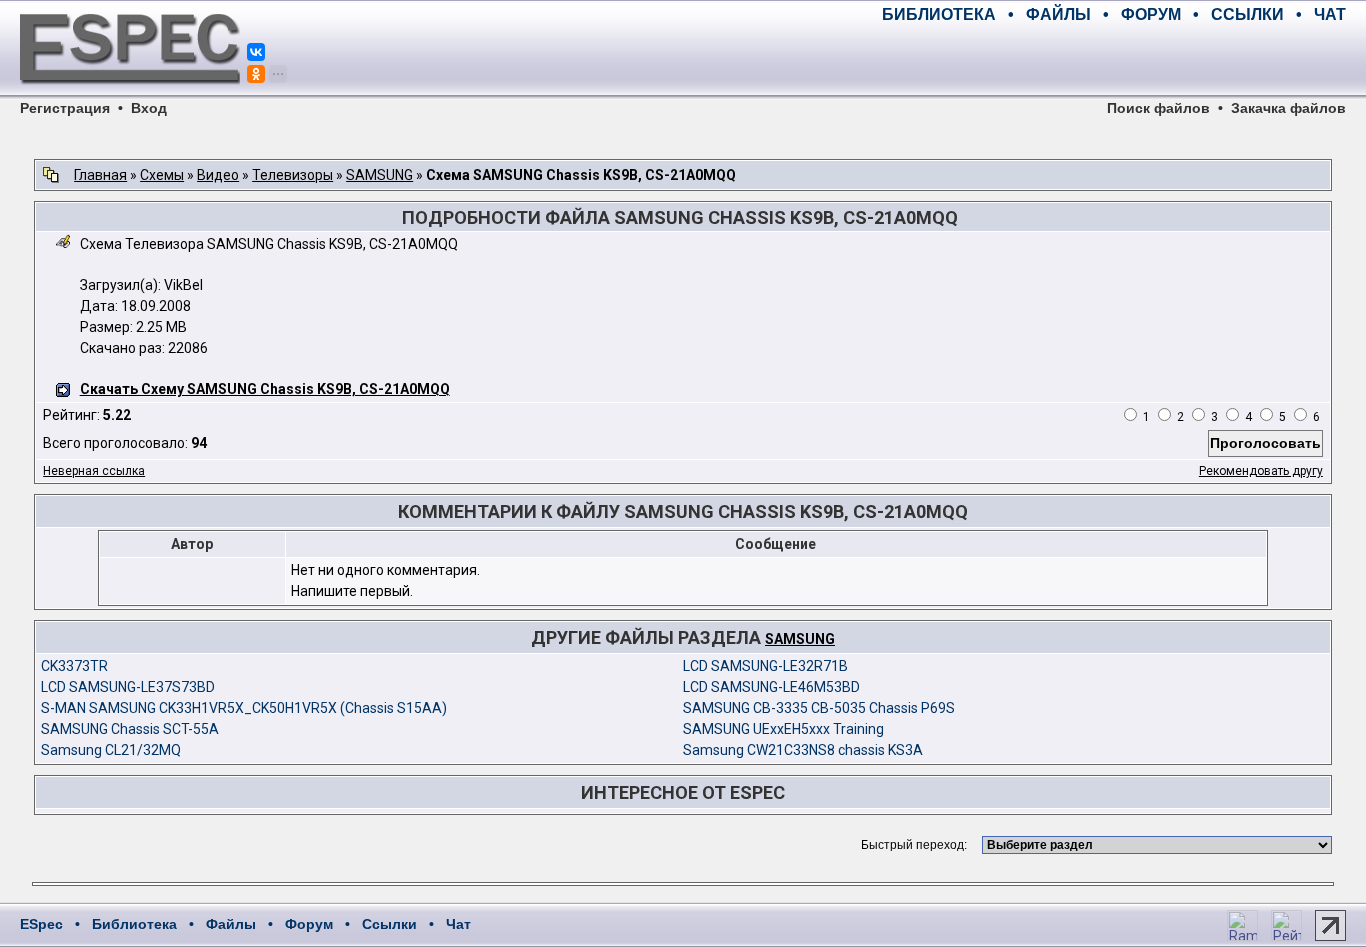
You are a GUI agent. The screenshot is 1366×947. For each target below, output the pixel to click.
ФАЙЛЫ (1058, 14)
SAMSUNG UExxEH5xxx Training (783, 729)
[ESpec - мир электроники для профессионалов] (130, 95)
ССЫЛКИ (1247, 14)
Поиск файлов (1158, 108)
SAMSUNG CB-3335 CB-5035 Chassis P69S (819, 708)
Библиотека (134, 924)
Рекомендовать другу (1261, 471)
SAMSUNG (379, 175)
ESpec (41, 924)
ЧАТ (1330, 14)
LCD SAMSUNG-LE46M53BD (771, 687)
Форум (309, 924)
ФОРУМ (1151, 14)
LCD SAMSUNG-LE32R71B (765, 666)
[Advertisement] (1112, 60)
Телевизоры (292, 175)
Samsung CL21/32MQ (111, 750)
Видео (218, 175)
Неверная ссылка (94, 471)
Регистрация (65, 108)
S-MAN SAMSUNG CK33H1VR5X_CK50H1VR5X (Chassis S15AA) (244, 708)
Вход (149, 108)
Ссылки (389, 924)
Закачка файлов (1288, 108)
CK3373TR (74, 666)
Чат (458, 924)
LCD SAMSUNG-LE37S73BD (128, 687)
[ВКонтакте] (256, 52)
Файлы (231, 924)
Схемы (162, 175)
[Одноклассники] (256, 74)
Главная (100, 175)
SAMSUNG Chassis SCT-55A (130, 729)
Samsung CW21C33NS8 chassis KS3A (803, 750)
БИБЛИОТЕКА (939, 14)
